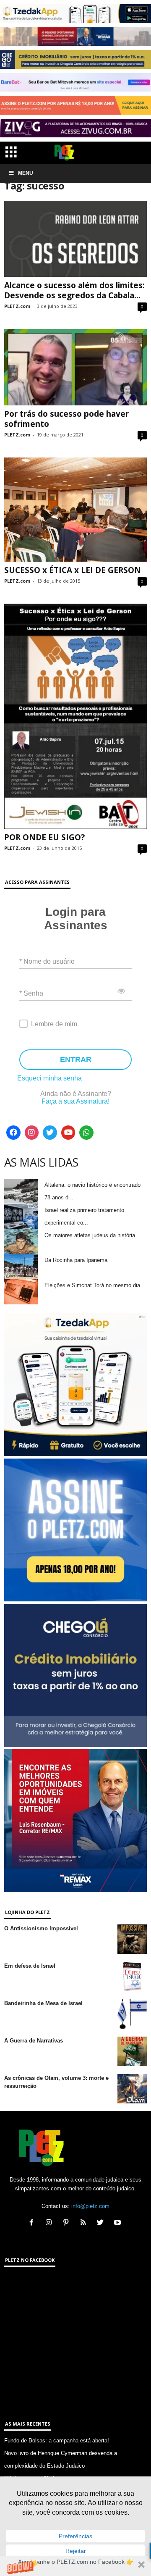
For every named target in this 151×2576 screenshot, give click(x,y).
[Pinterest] (68, 2223)
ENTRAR (76, 1059)
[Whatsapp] (86, 1133)
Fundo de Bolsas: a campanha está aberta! (57, 2441)
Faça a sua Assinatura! (75, 1101)
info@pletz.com (90, 2206)
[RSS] (85, 2223)
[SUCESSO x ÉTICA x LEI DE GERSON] (75, 510)
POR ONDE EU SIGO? (44, 837)
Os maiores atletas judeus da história (90, 1235)
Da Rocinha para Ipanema (76, 1260)
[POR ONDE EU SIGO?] (75, 716)
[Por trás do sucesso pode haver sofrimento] (75, 367)
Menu (26, 173)
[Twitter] (50, 1133)
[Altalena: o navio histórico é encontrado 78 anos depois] (21, 1191)
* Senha (31, 993)
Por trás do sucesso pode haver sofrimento (66, 419)
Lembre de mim (54, 1024)
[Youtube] (68, 1133)
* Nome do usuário (47, 961)
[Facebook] (13, 1133)
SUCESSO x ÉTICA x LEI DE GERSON (73, 570)
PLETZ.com (17, 306)
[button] (75, 2566)
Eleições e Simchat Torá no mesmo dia (92, 1285)
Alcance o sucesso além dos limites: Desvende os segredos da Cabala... (74, 290)
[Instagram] (32, 1133)
